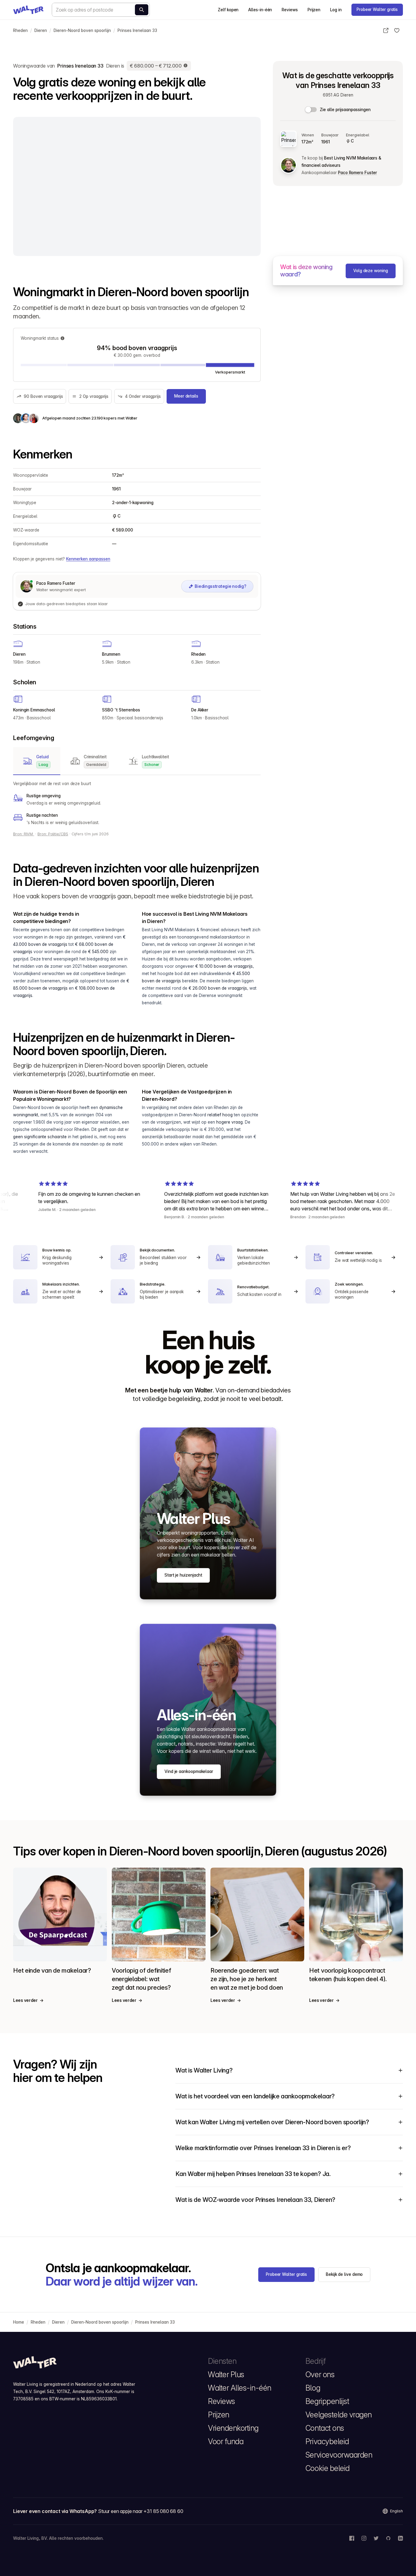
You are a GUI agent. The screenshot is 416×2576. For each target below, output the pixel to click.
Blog (313, 2388)
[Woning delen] (386, 30)
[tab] (37, 761)
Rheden (20, 30)
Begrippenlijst (327, 2401)
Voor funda (226, 2441)
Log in (336, 10)
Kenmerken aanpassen (88, 559)
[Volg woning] (397, 30)
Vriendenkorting (233, 2428)
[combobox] (101, 10)
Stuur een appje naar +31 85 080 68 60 (141, 2511)
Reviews (290, 10)
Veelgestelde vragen (339, 2415)
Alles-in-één (260, 10)
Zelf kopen (228, 10)
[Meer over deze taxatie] (186, 66)
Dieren (41, 30)
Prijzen (314, 10)
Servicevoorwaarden (339, 2455)
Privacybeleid (327, 2441)
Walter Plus (226, 2374)
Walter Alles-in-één (240, 2388)
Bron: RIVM (24, 834)
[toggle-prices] (311, 110)
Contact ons (325, 2428)
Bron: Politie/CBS (53, 834)
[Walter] (28, 10)
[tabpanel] (137, 803)
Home (19, 2322)
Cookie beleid (328, 2468)
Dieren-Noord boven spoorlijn (82, 30)
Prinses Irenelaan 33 (137, 30)
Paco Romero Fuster (357, 173)
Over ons (320, 2374)
